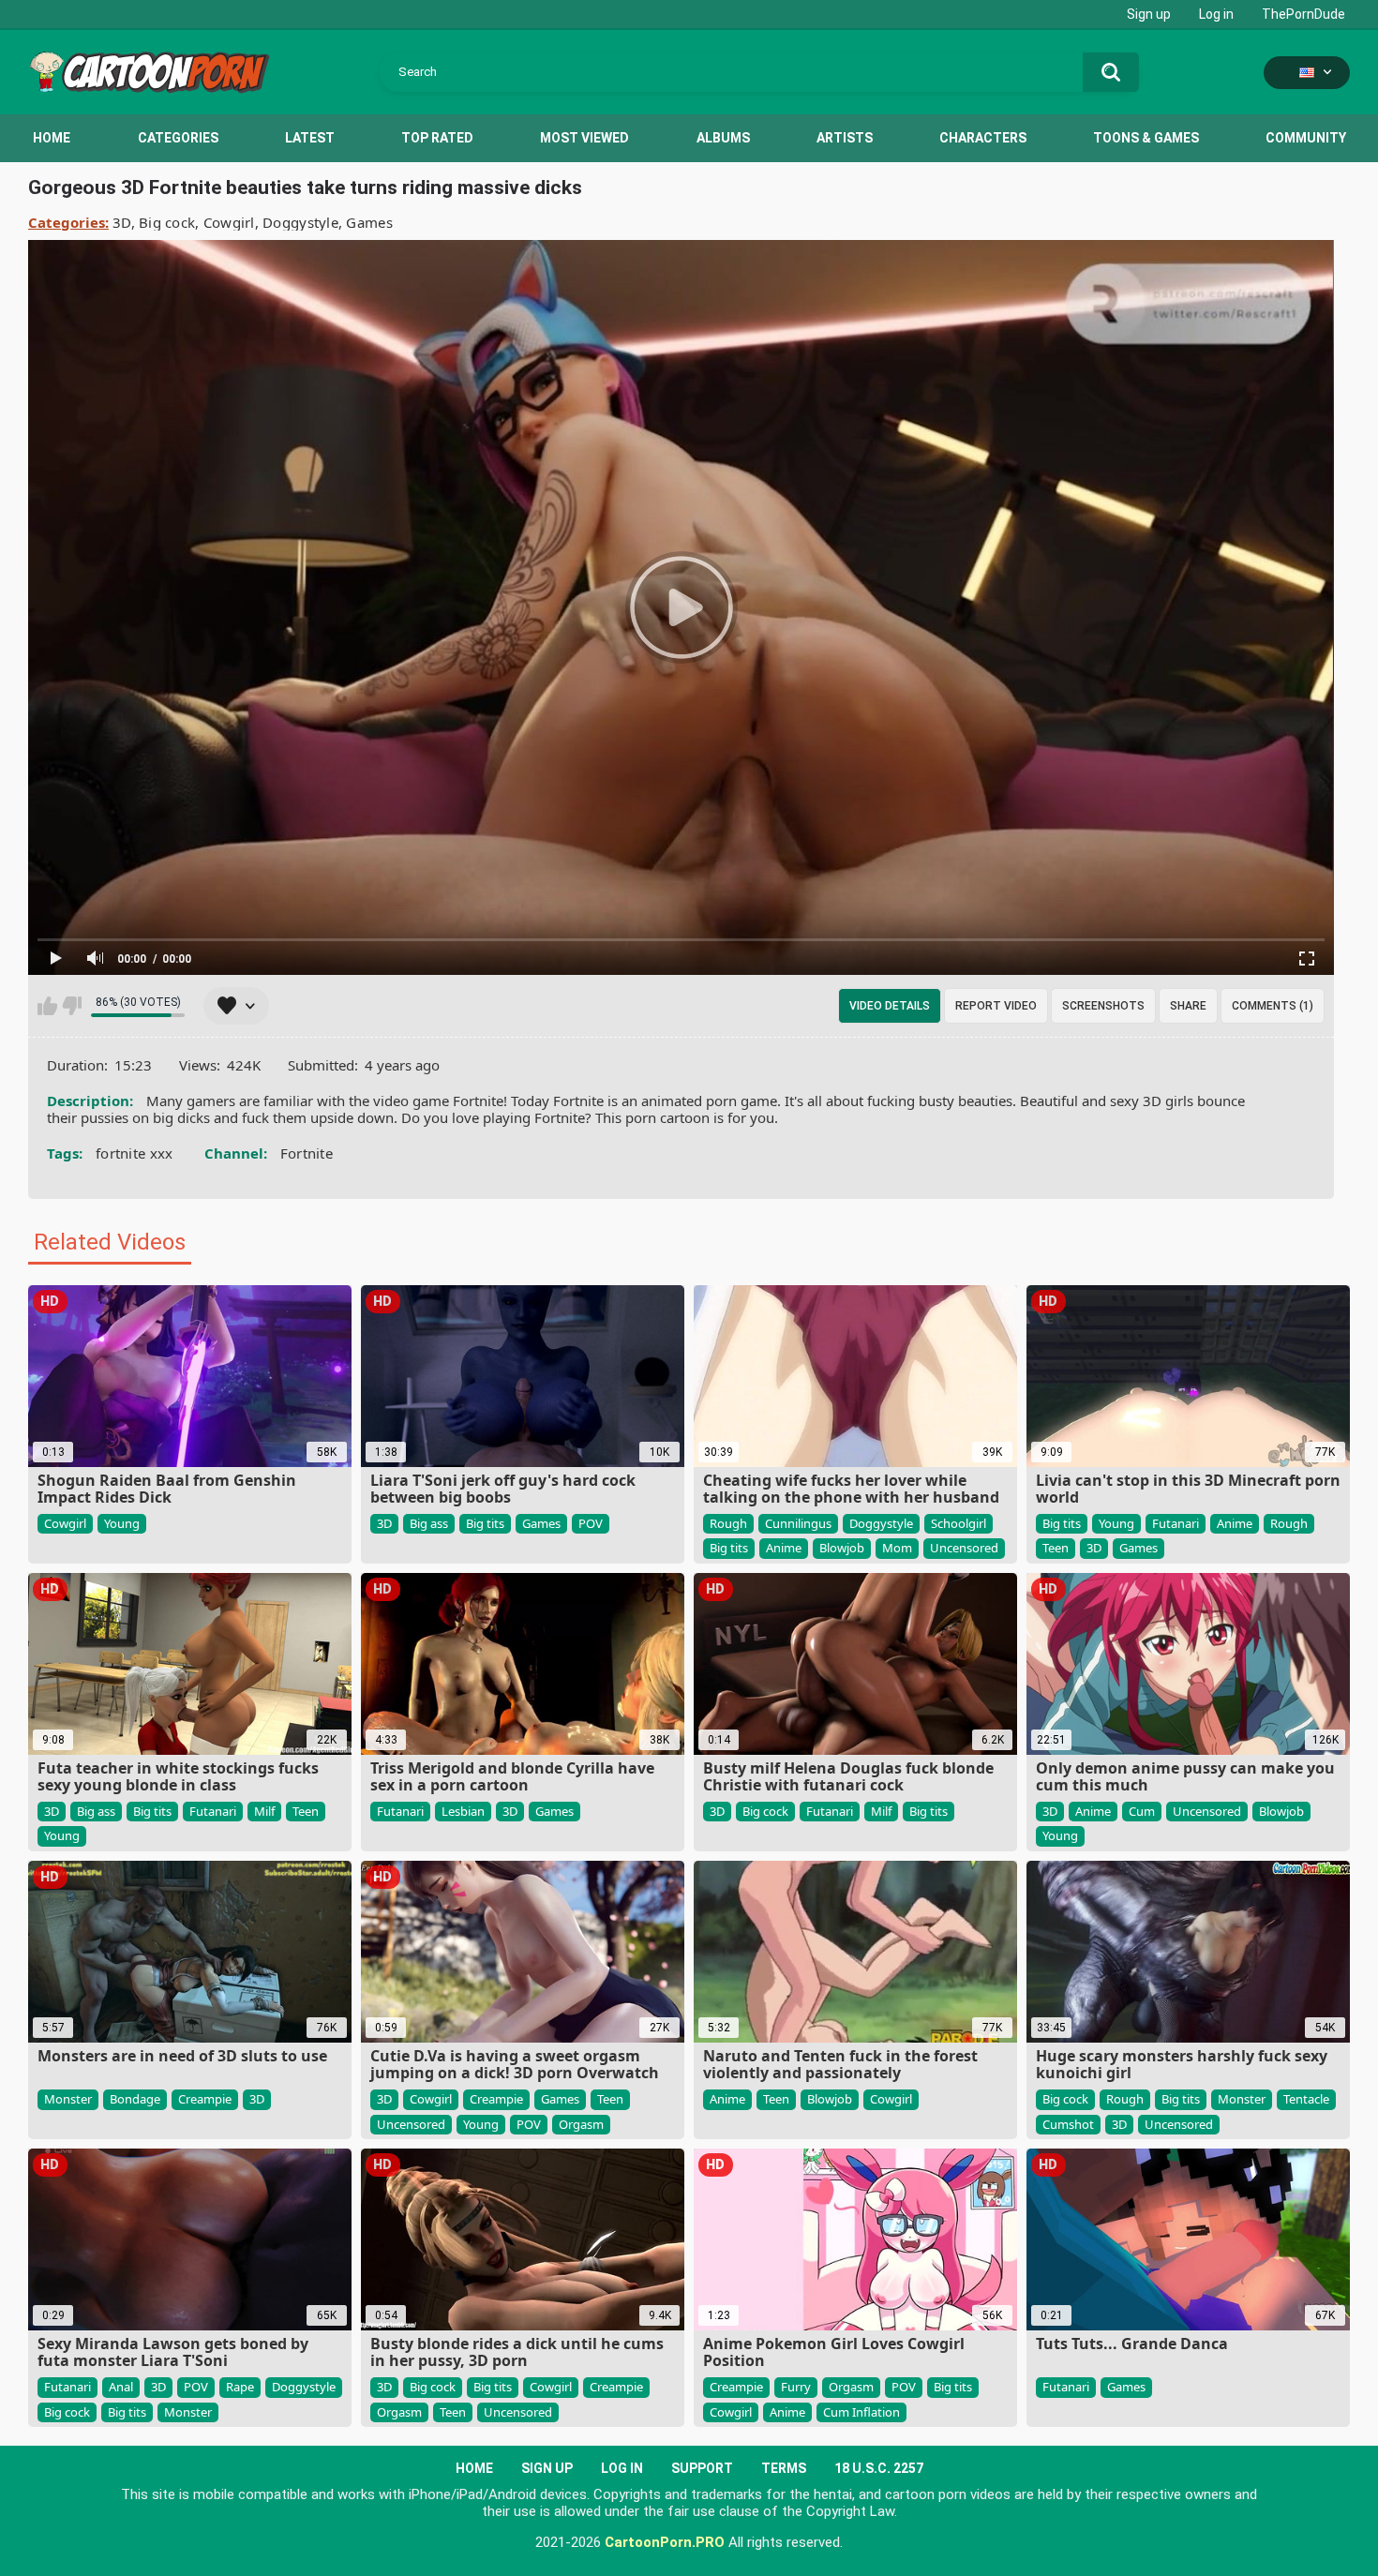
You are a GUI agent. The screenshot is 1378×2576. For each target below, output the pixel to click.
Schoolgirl (959, 1523)
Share (1188, 1006)
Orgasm (581, 2124)
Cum (1142, 1811)
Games (369, 222)
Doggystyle (300, 222)
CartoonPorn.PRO (665, 2542)
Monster (68, 2099)
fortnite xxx (135, 1153)
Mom (897, 1548)
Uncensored (964, 1548)
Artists (845, 138)
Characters (983, 138)
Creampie (205, 2099)
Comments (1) (1273, 1006)
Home (52, 138)
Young (122, 1523)
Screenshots (1103, 1006)
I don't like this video (72, 1006)
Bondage (135, 2099)
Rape (240, 2387)
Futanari (1176, 1523)
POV (591, 1523)
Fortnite (307, 1153)
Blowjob (842, 1548)
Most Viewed (584, 138)
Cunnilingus (798, 1523)
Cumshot (1068, 2124)
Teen (1056, 1548)
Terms (784, 2468)
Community (1306, 138)
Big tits (485, 1523)
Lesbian (463, 1811)
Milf (264, 1811)
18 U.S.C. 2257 (879, 2468)
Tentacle (1306, 2099)
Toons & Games (1146, 138)
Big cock (167, 222)
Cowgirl (229, 222)
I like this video (47, 1006)
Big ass (429, 1523)
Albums (723, 138)
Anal (121, 2387)
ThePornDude (1303, 14)
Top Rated (437, 138)
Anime (784, 1548)
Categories (178, 138)
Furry (796, 2387)
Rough (728, 1523)
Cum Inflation (861, 2412)
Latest (310, 138)
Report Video (996, 1006)
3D (122, 222)
